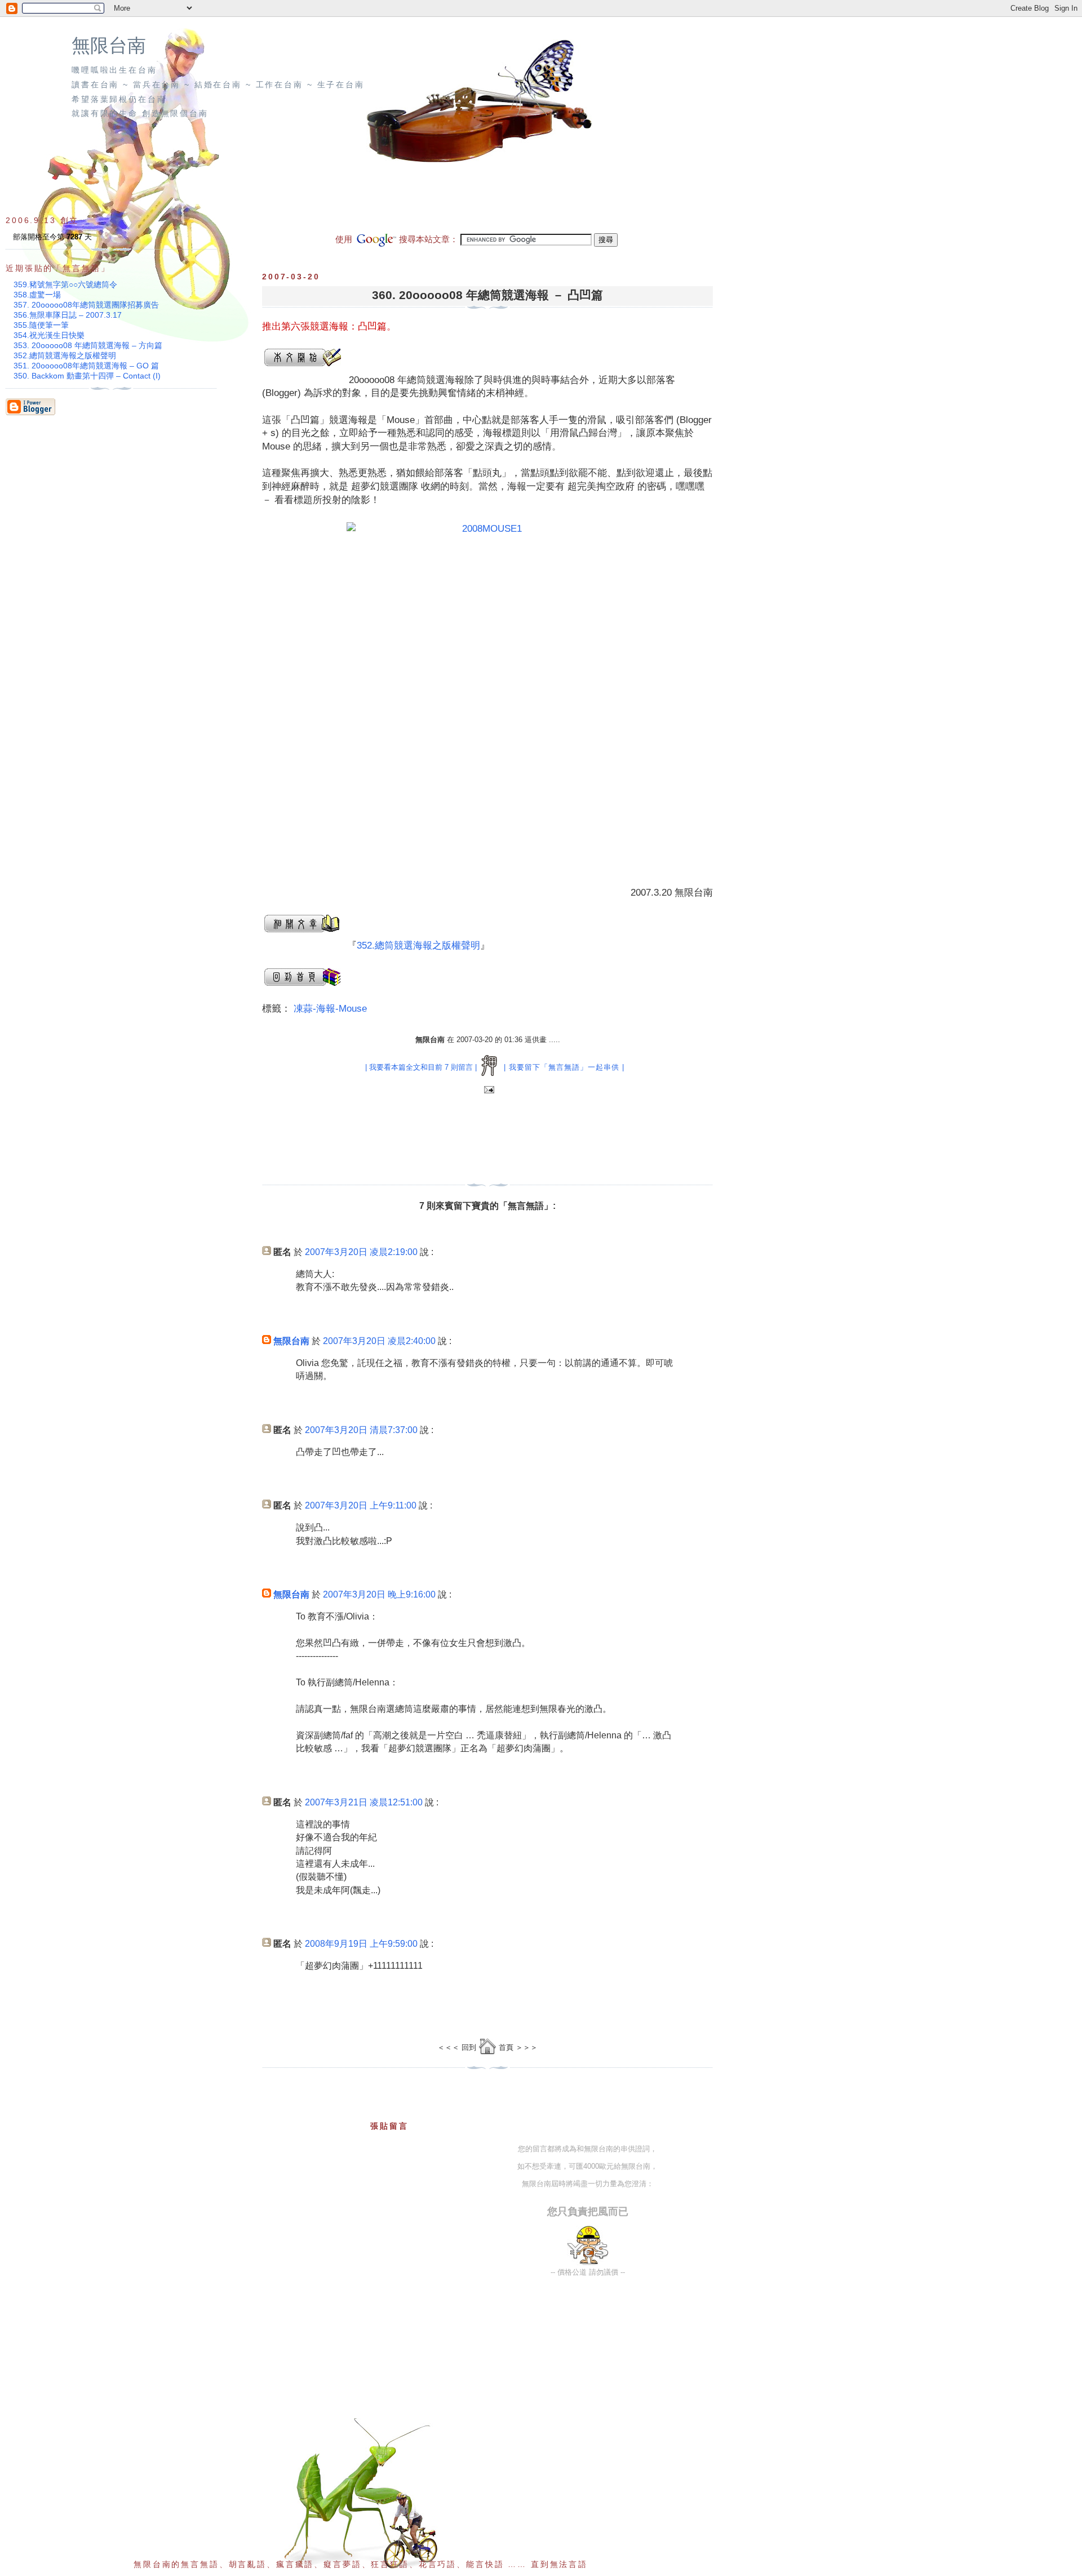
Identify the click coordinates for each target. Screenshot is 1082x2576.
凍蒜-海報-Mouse (330, 1009)
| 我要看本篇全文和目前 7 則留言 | (421, 1067)
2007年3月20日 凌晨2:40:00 (379, 1341)
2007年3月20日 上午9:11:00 (361, 1505)
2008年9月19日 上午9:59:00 (361, 1944)
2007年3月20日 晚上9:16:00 (379, 1594)
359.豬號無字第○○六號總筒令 (65, 284)
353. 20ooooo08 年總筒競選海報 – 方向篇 (88, 345)
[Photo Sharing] (487, 695)
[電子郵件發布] (488, 1090)
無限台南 (109, 46)
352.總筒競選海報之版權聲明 (418, 946)
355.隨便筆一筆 (41, 325)
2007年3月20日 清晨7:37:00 (361, 1430)
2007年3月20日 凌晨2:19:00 (361, 1252)
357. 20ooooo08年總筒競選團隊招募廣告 (86, 305)
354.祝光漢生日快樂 (49, 335)
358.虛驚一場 (37, 295)
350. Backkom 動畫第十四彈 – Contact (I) (87, 376)
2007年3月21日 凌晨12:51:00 (364, 1802)
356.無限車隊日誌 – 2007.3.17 (68, 315)
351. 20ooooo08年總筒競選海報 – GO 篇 (86, 366)
